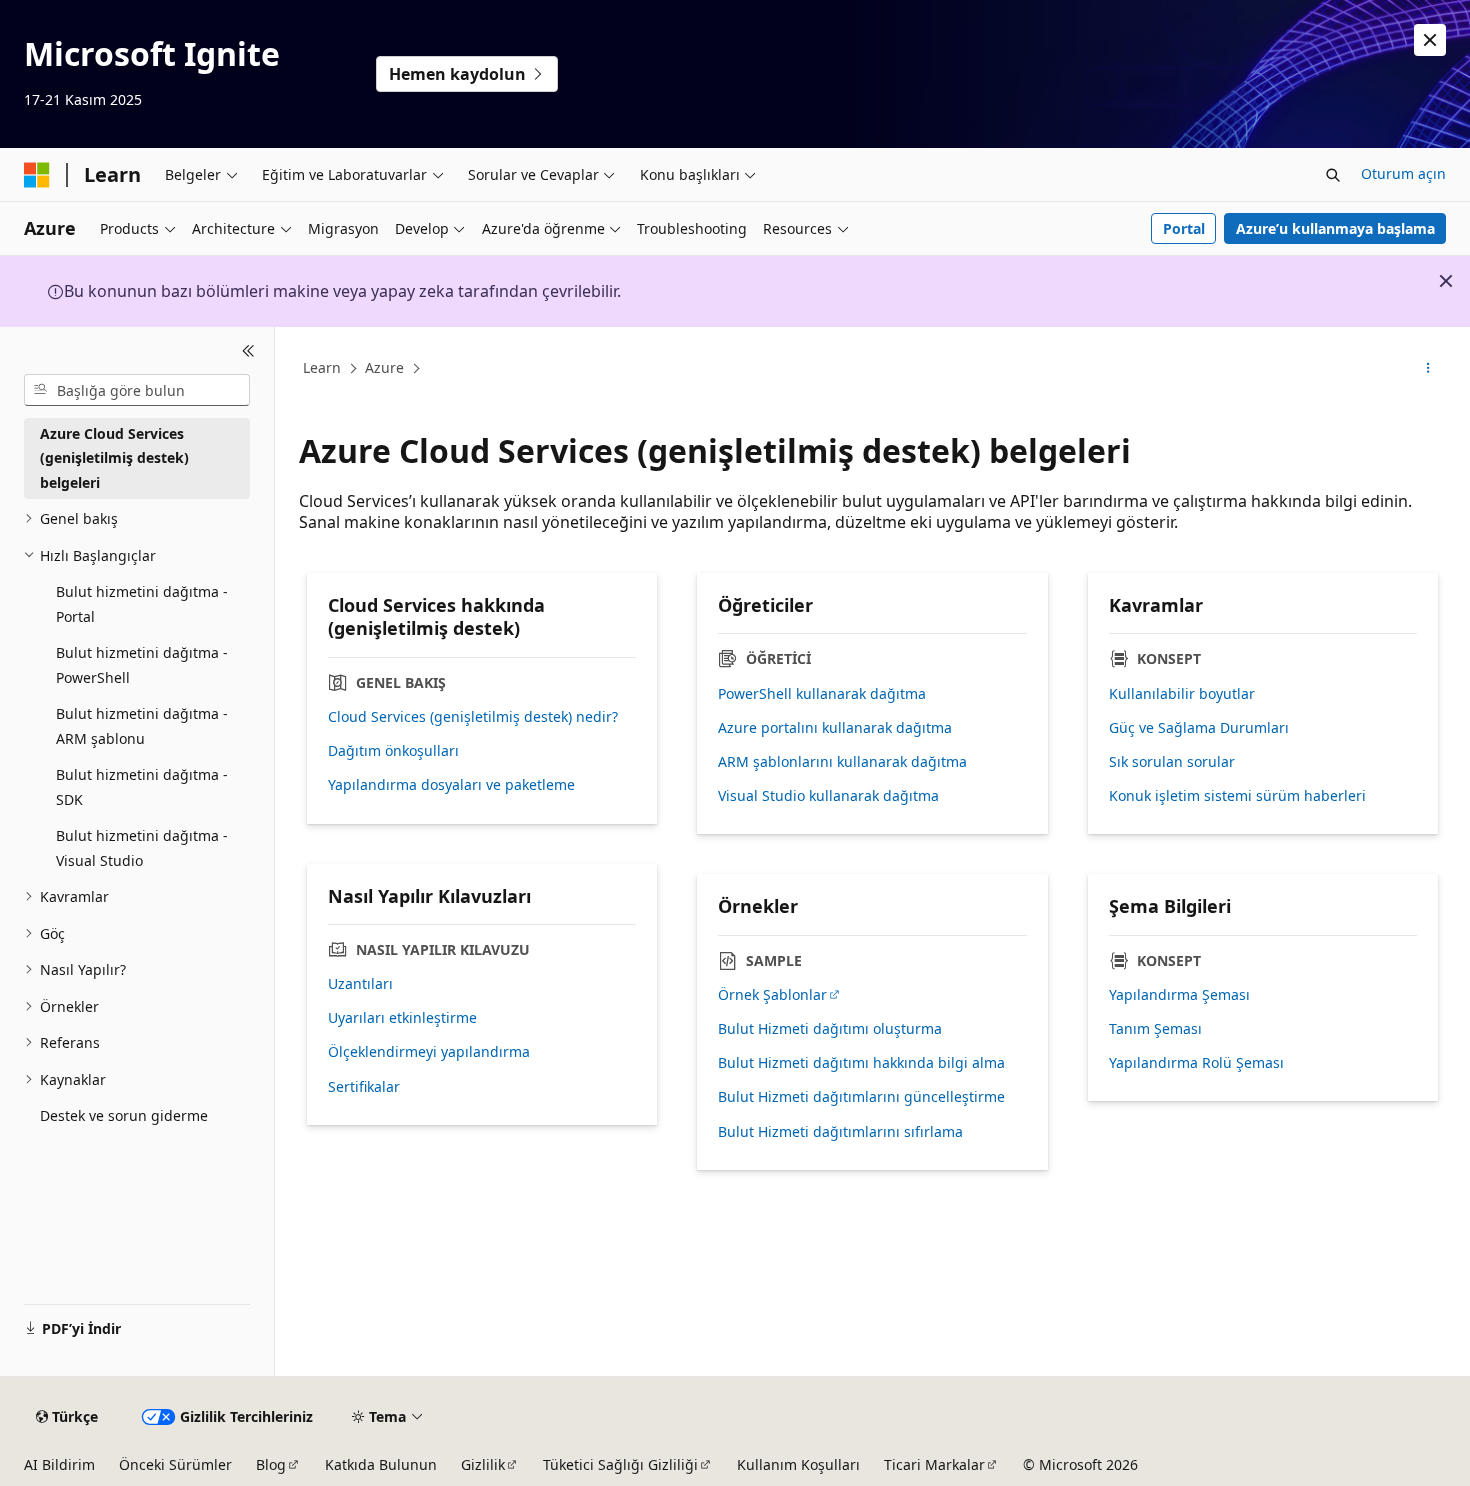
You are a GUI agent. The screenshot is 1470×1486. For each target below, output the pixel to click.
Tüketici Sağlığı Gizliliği (620, 1464)
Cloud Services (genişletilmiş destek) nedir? (473, 717)
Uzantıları (360, 984)
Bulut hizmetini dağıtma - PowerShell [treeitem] (142, 665)
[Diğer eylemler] (1428, 369)
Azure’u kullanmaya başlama (1335, 228)
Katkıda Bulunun (381, 1464)
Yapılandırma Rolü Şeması (1196, 1063)
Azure (384, 367)
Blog (271, 1464)
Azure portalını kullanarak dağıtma (835, 728)
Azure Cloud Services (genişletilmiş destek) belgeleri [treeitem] (114, 458)
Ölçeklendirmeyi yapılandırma (429, 1052)
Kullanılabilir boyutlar (1182, 694)
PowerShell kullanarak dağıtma (822, 694)
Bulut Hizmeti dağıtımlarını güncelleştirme (861, 1097)
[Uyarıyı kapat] (1430, 40)
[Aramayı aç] (1333, 175)
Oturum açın (1403, 173)
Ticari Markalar (934, 1464)
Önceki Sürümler (175, 1464)
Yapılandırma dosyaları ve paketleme (451, 785)
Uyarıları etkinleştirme (402, 1018)
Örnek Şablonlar (772, 995)
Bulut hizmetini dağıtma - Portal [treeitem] (142, 604)
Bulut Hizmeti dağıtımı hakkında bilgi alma (861, 1063)
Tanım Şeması (1155, 1029)
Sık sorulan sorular (1172, 762)
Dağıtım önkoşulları (393, 751)
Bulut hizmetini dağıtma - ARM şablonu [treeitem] (142, 726)
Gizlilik (483, 1464)
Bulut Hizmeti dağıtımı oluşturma (830, 1029)
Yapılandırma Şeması (1179, 995)
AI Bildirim (59, 1464)
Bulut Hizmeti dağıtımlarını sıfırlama (840, 1132)
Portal (1184, 228)
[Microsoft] (37, 175)
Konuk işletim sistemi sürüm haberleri (1237, 796)
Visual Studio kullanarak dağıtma (828, 796)
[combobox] (137, 390)
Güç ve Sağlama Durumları (1199, 728)
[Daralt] (248, 351)
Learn (322, 367)
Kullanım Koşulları (798, 1464)
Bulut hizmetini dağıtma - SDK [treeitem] (142, 787)
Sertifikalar (364, 1087)
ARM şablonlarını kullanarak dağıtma (842, 762)
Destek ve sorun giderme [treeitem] (124, 1115)
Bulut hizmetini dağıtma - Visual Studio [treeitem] (142, 848)
